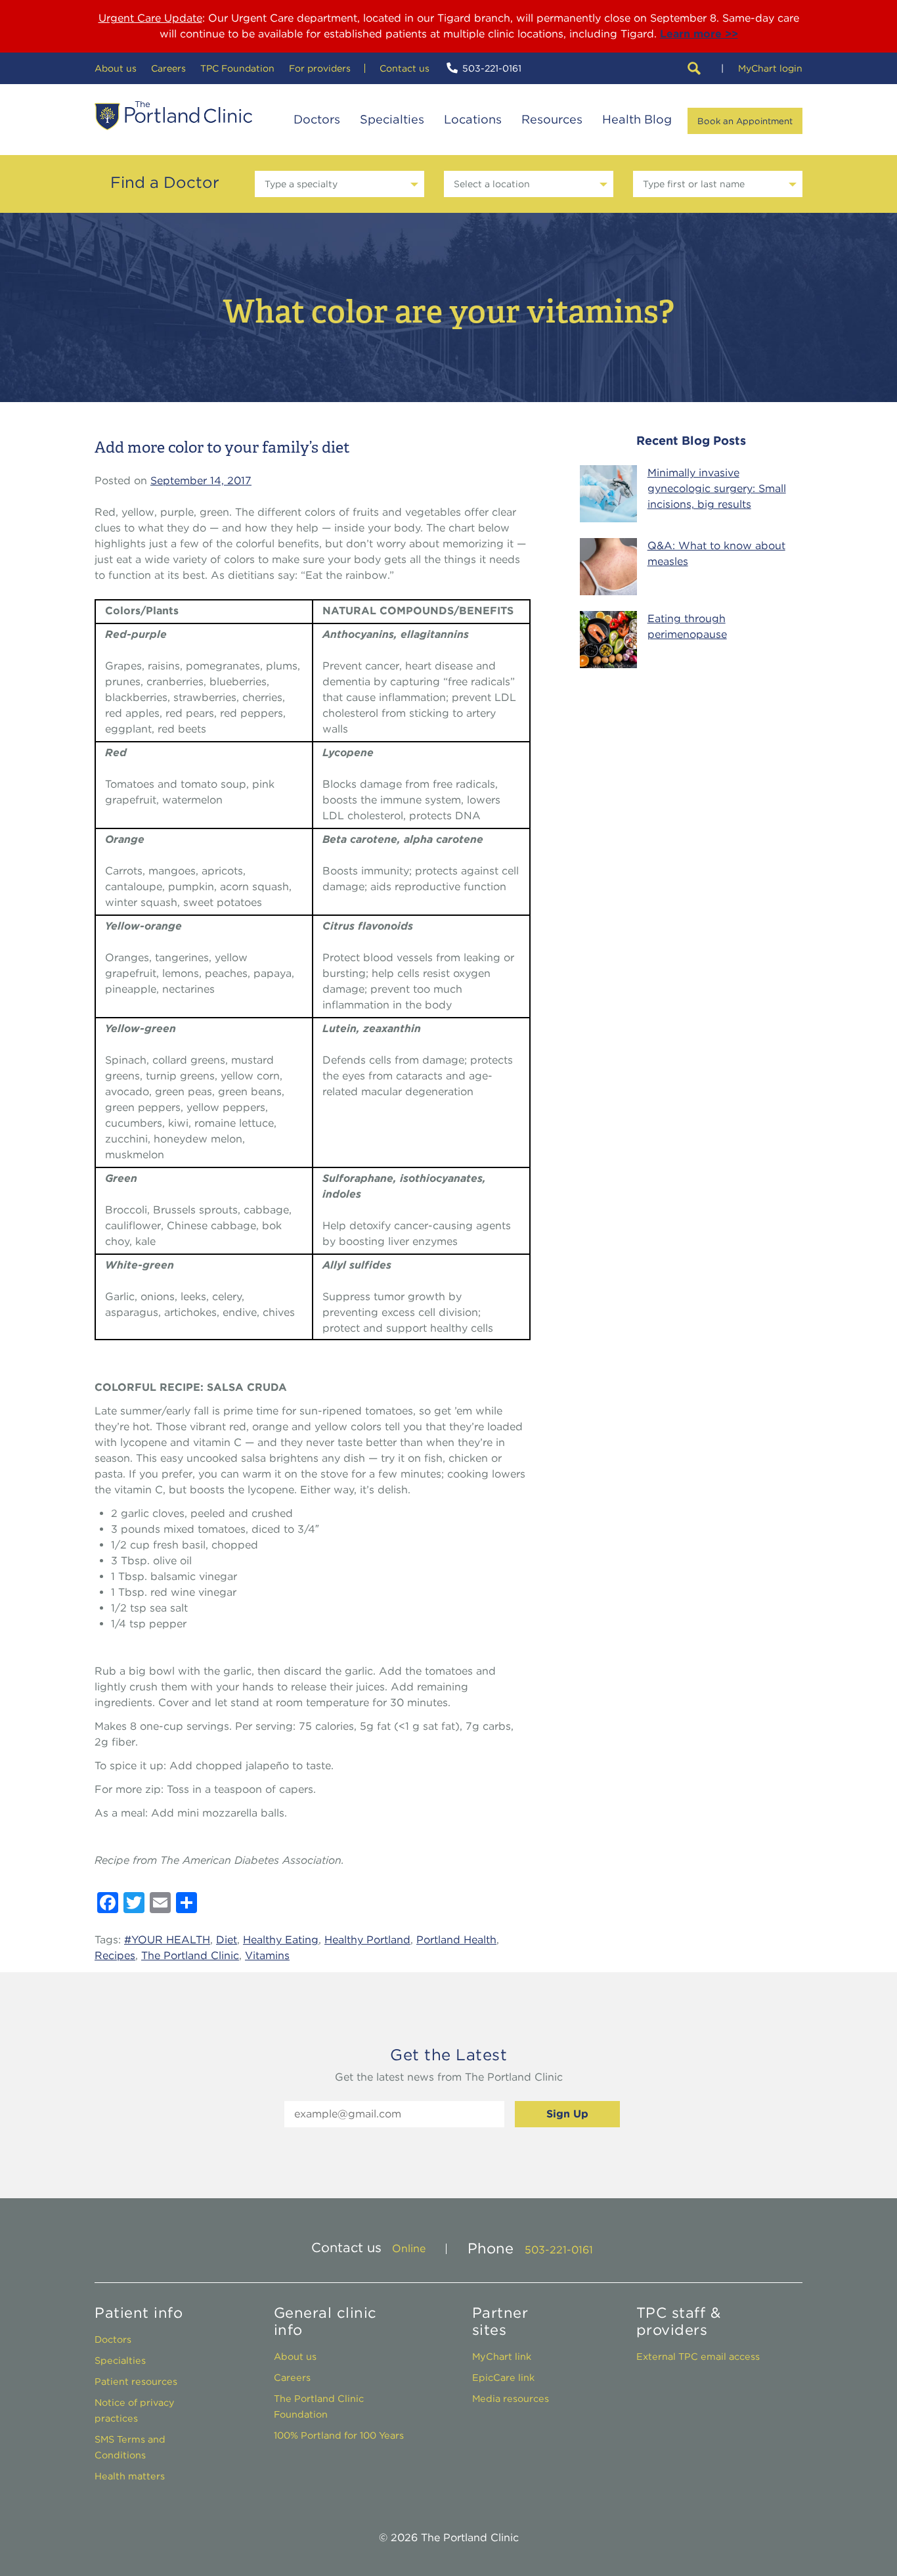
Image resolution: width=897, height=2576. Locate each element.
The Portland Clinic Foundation (319, 2406)
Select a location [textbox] (492, 184)
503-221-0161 (492, 68)
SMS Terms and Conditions (130, 2447)
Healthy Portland (367, 1940)
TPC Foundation (237, 68)
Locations (473, 119)
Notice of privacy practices (135, 2410)
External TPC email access (698, 2356)
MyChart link (502, 2356)
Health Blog (637, 119)
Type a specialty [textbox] (301, 184)
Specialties (392, 119)
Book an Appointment (745, 121)
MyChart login (770, 68)
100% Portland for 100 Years (339, 2435)
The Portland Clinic (173, 116)
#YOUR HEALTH (167, 1940)
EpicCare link (503, 2377)
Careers (168, 68)
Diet (227, 1940)
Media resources (511, 2398)
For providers (320, 68)
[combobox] (339, 184)
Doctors (317, 119)
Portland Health (456, 1940)
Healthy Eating (281, 1940)
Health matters (130, 2476)
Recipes (115, 1955)
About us (116, 68)
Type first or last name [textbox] (694, 184)
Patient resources (136, 2381)
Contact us (405, 68)
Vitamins (267, 1955)
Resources (552, 119)
